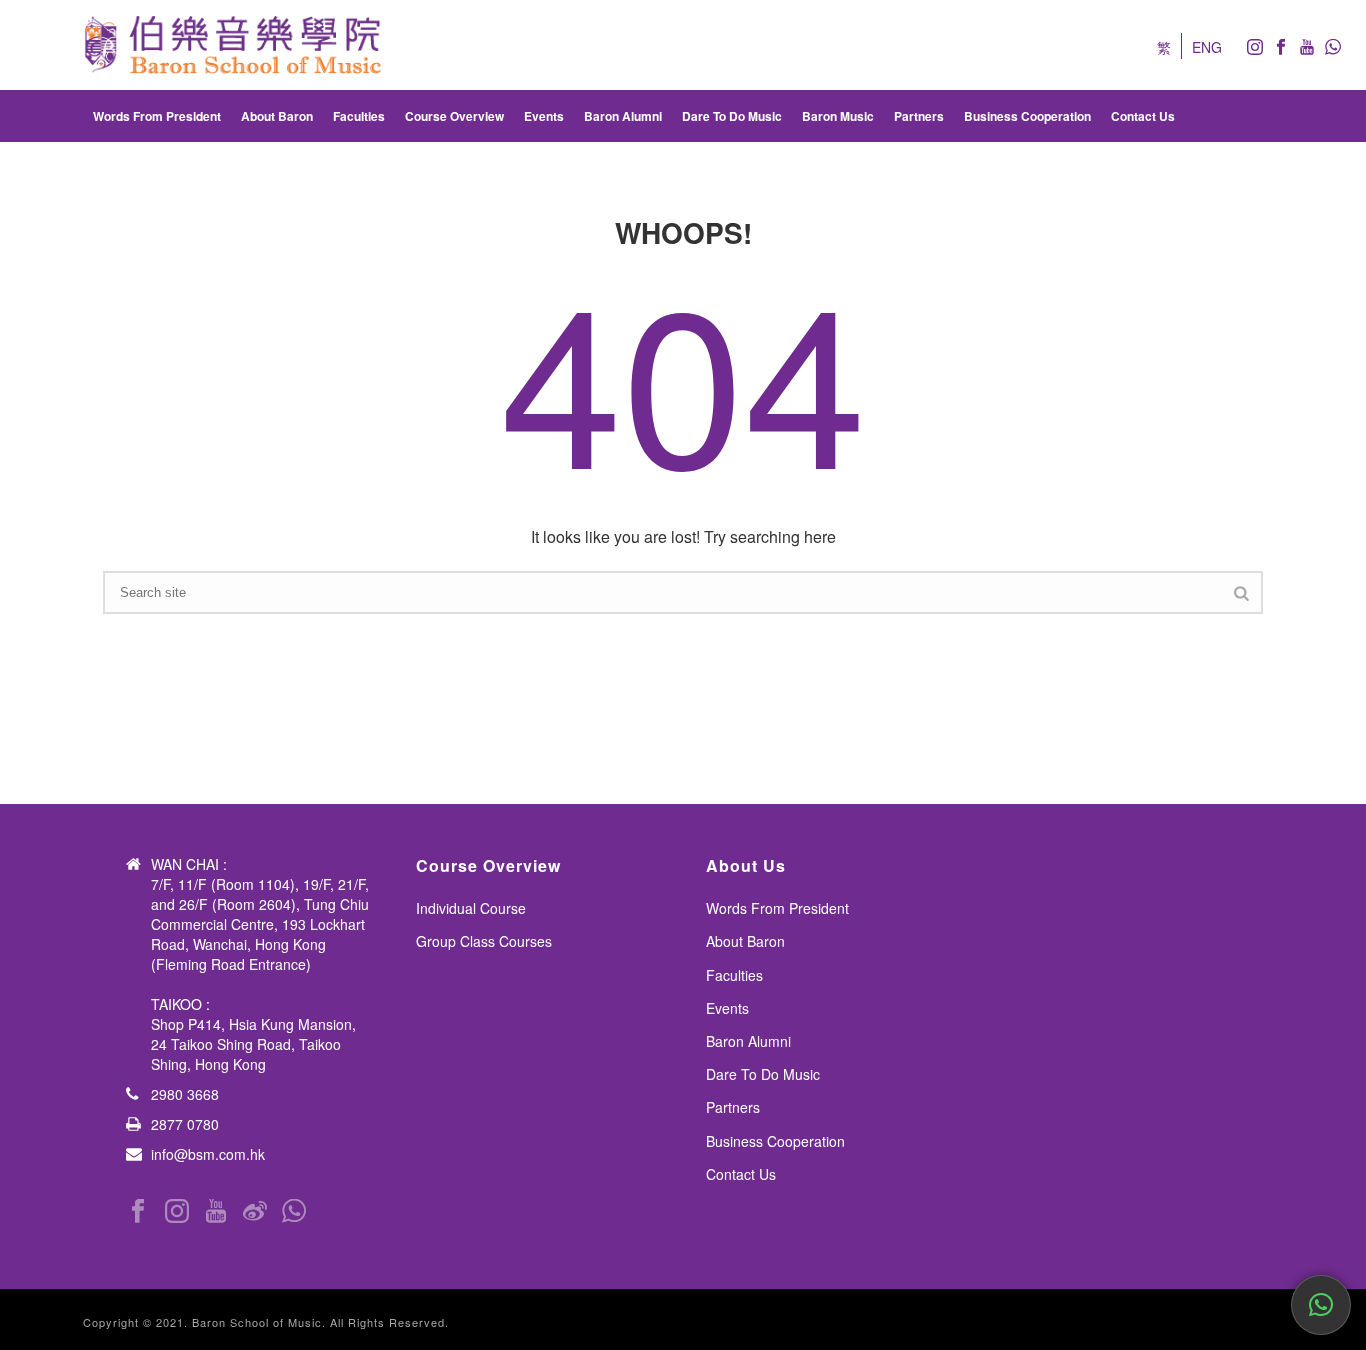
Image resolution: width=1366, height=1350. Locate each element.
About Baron (277, 116)
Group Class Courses (484, 941)
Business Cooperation (1027, 116)
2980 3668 (185, 1094)
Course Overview (454, 116)
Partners (919, 116)
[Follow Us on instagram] (177, 1211)
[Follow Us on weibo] (255, 1211)
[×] (1321, 1305)
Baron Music (838, 116)
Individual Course (471, 908)
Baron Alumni (623, 116)
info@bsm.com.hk (208, 1154)
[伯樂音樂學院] (233, 45)
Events (544, 116)
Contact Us (1143, 116)
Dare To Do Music (732, 116)
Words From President (157, 116)
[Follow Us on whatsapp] (294, 1211)
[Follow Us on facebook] (138, 1211)
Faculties (359, 116)
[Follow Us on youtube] (216, 1211)
